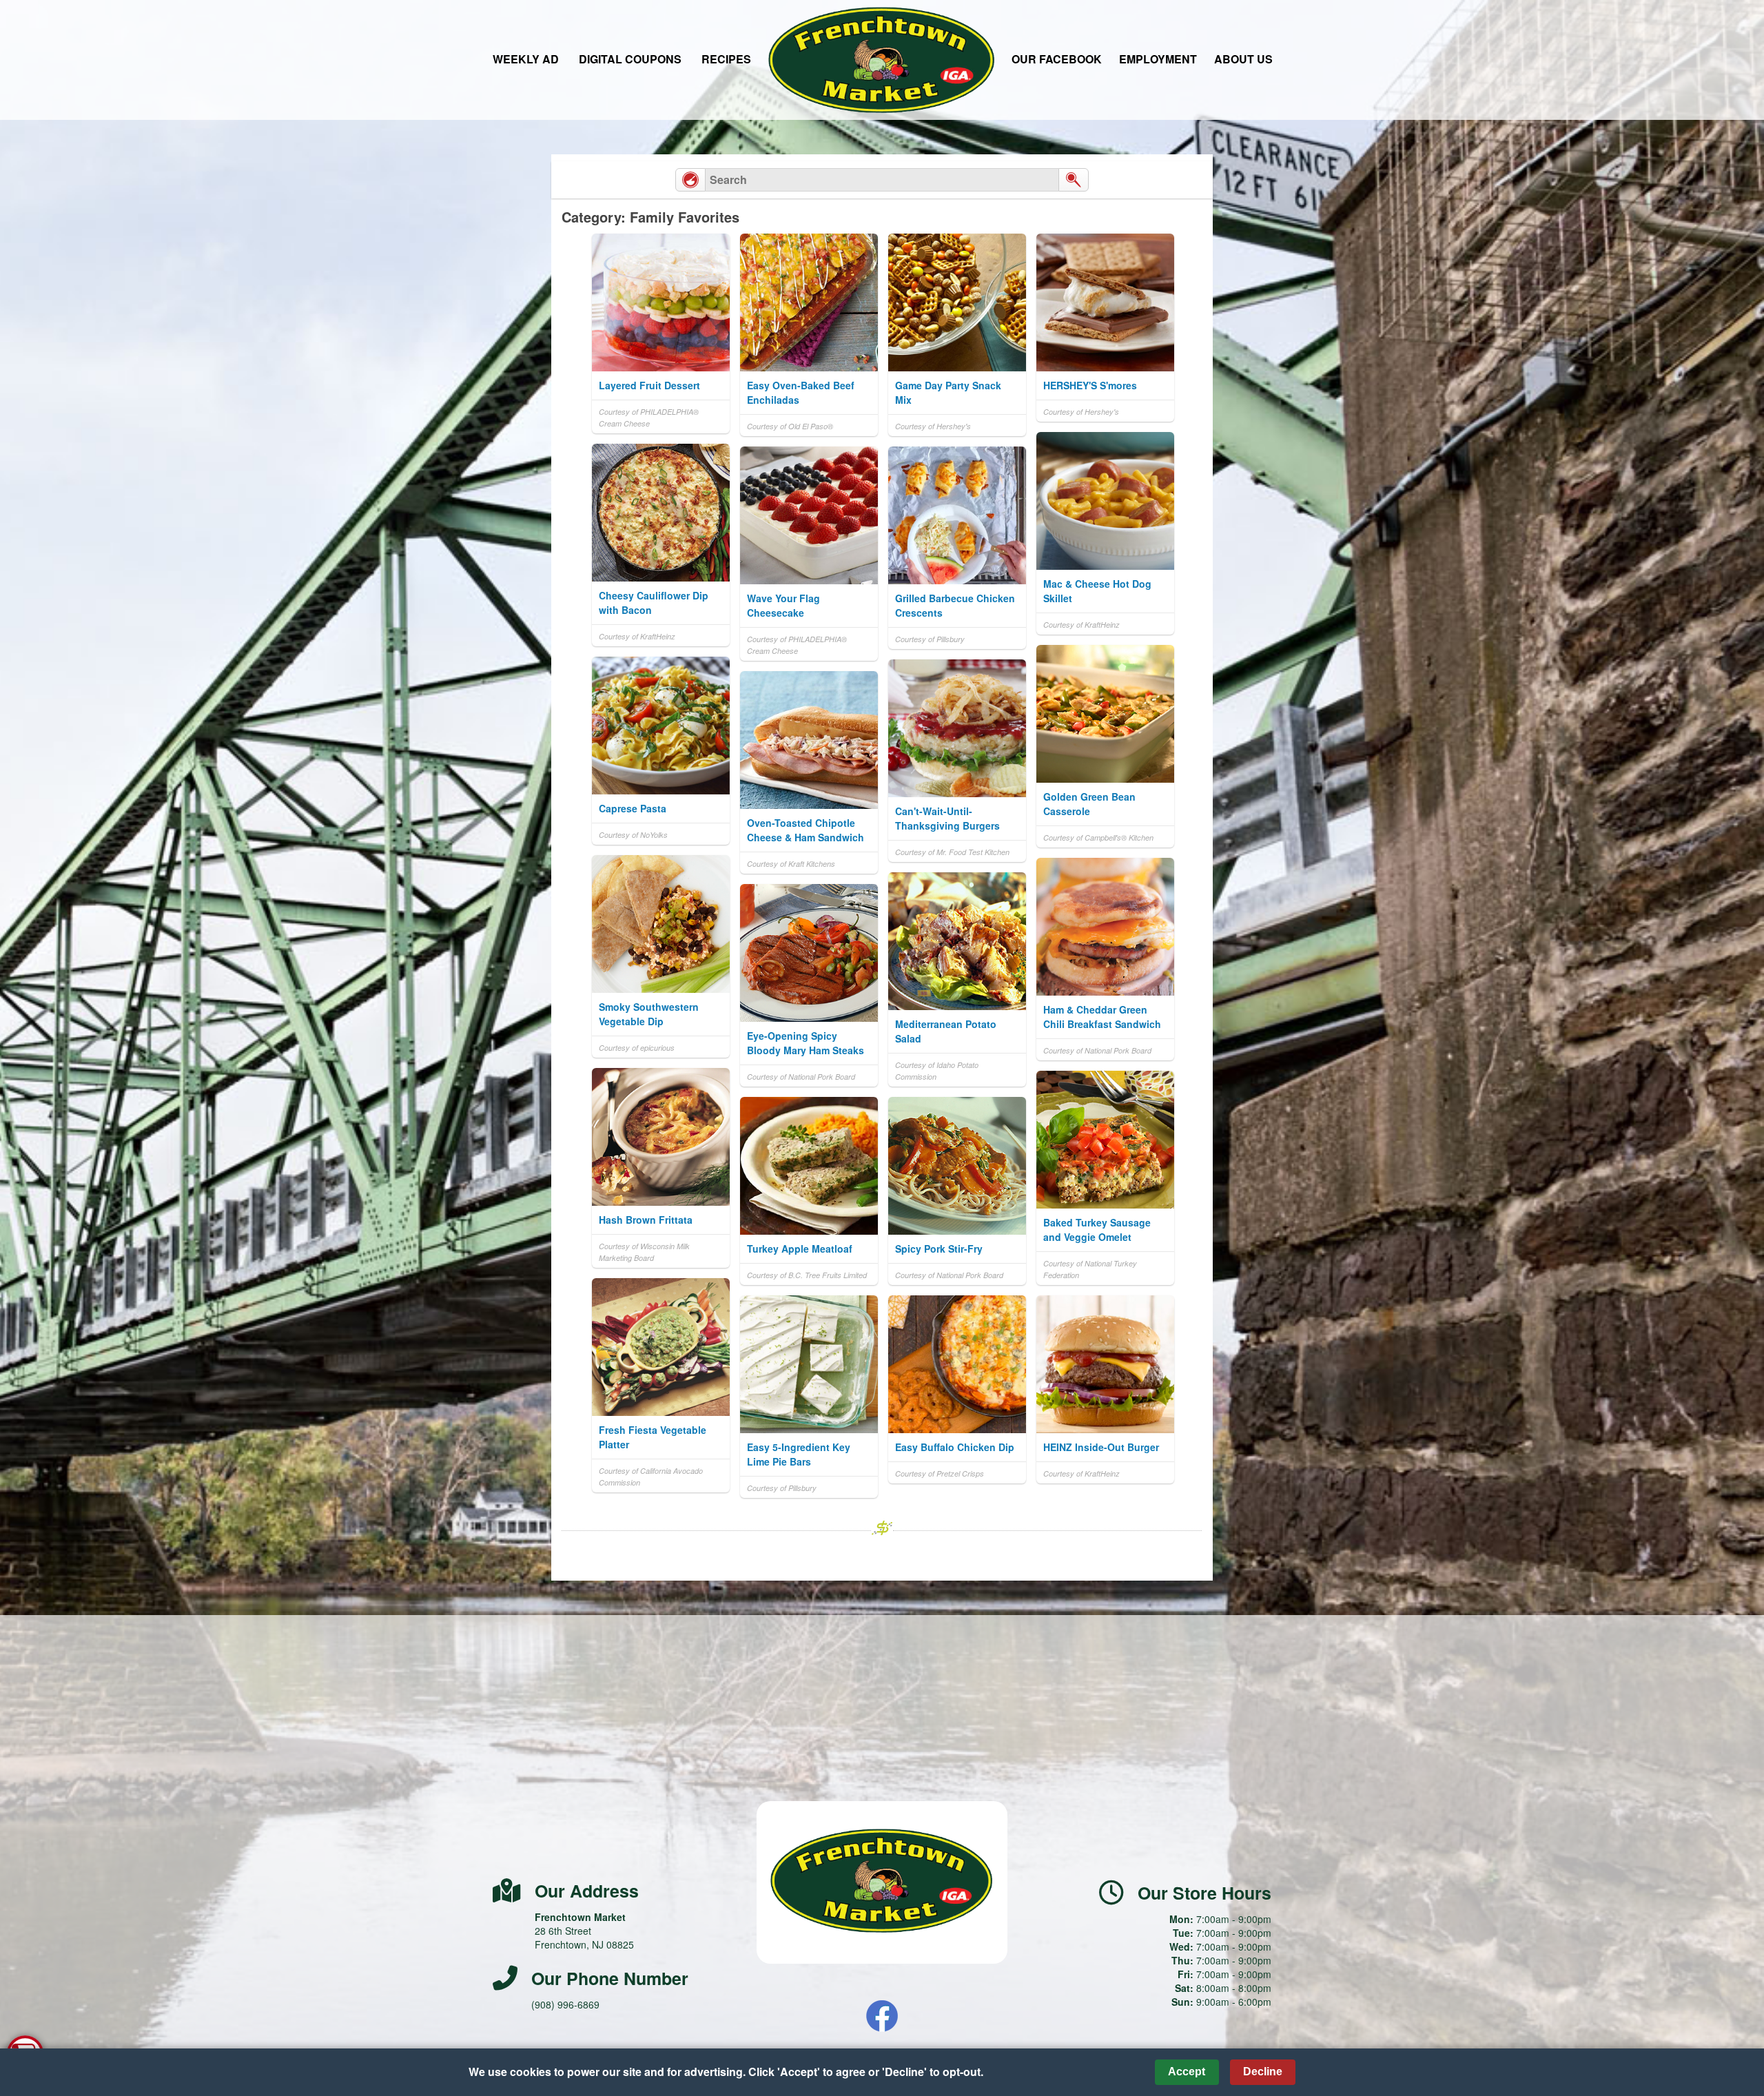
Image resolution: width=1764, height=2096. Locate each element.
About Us (1243, 59)
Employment (1158, 59)
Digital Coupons (630, 59)
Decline (1263, 2072)
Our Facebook (1057, 59)
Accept (1187, 2072)
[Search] (1074, 180)
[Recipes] (690, 180)
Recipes (726, 59)
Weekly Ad (526, 59)
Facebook (882, 2016)
